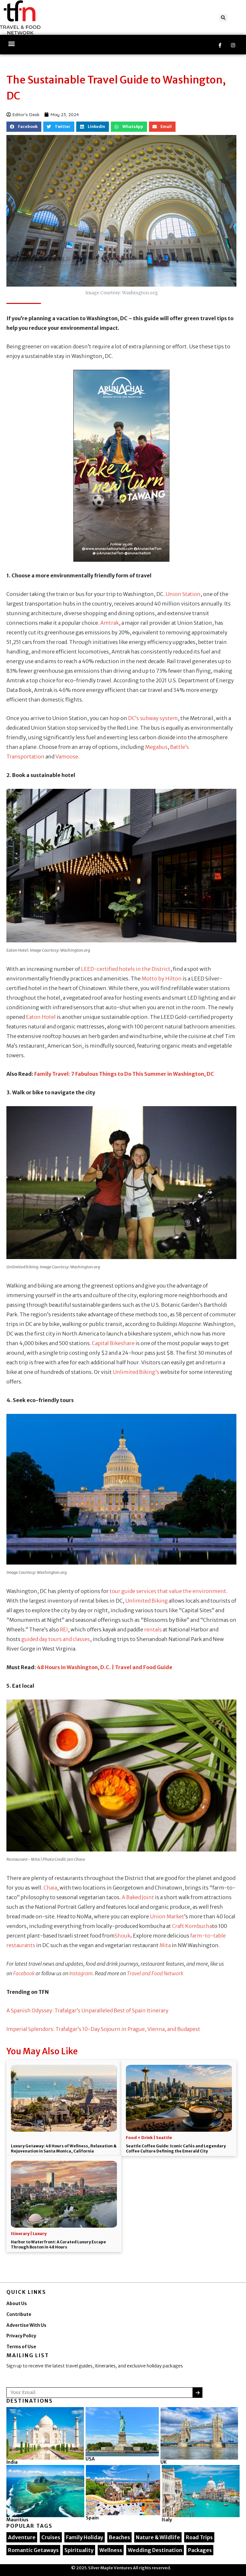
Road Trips (199, 2537)
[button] (223, 18)
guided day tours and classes (56, 1639)
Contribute (19, 2314)
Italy (167, 2520)
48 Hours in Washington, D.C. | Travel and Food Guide (105, 1667)
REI (64, 1629)
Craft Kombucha (192, 1926)
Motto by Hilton (162, 979)
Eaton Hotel (41, 1017)
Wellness (111, 2550)
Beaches (119, 2537)
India (12, 2462)
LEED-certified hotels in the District (126, 969)
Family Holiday (85, 2537)
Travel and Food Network (155, 1973)
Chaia (50, 1888)
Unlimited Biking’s (136, 1372)
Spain (92, 2518)
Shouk (123, 1936)
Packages (200, 2550)
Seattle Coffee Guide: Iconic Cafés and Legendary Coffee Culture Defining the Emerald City (176, 2148)
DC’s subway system (153, 718)
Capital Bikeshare (113, 1343)
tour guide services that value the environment (168, 1591)
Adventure (22, 2537)
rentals (153, 1629)
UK (164, 2462)
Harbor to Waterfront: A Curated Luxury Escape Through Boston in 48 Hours (58, 2244)
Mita (165, 1945)
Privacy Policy (21, 2336)
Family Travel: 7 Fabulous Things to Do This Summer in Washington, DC (124, 1074)
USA (90, 2459)
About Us (17, 2304)
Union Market (167, 1916)
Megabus (156, 747)
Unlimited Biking (147, 1601)
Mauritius (17, 2520)
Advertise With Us (26, 2325)
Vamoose (67, 757)
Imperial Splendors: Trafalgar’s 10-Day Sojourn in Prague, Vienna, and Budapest (103, 2029)
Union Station (183, 594)
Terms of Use (21, 2347)
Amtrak (110, 623)
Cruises (51, 2537)
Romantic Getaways (33, 2550)
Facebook (24, 1973)
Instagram (81, 1973)
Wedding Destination (155, 2550)
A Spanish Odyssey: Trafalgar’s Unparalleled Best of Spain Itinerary (87, 2010)
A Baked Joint (138, 1897)
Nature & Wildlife (158, 2537)
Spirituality (79, 2550)
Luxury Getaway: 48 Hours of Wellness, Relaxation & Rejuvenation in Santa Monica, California (64, 2148)
